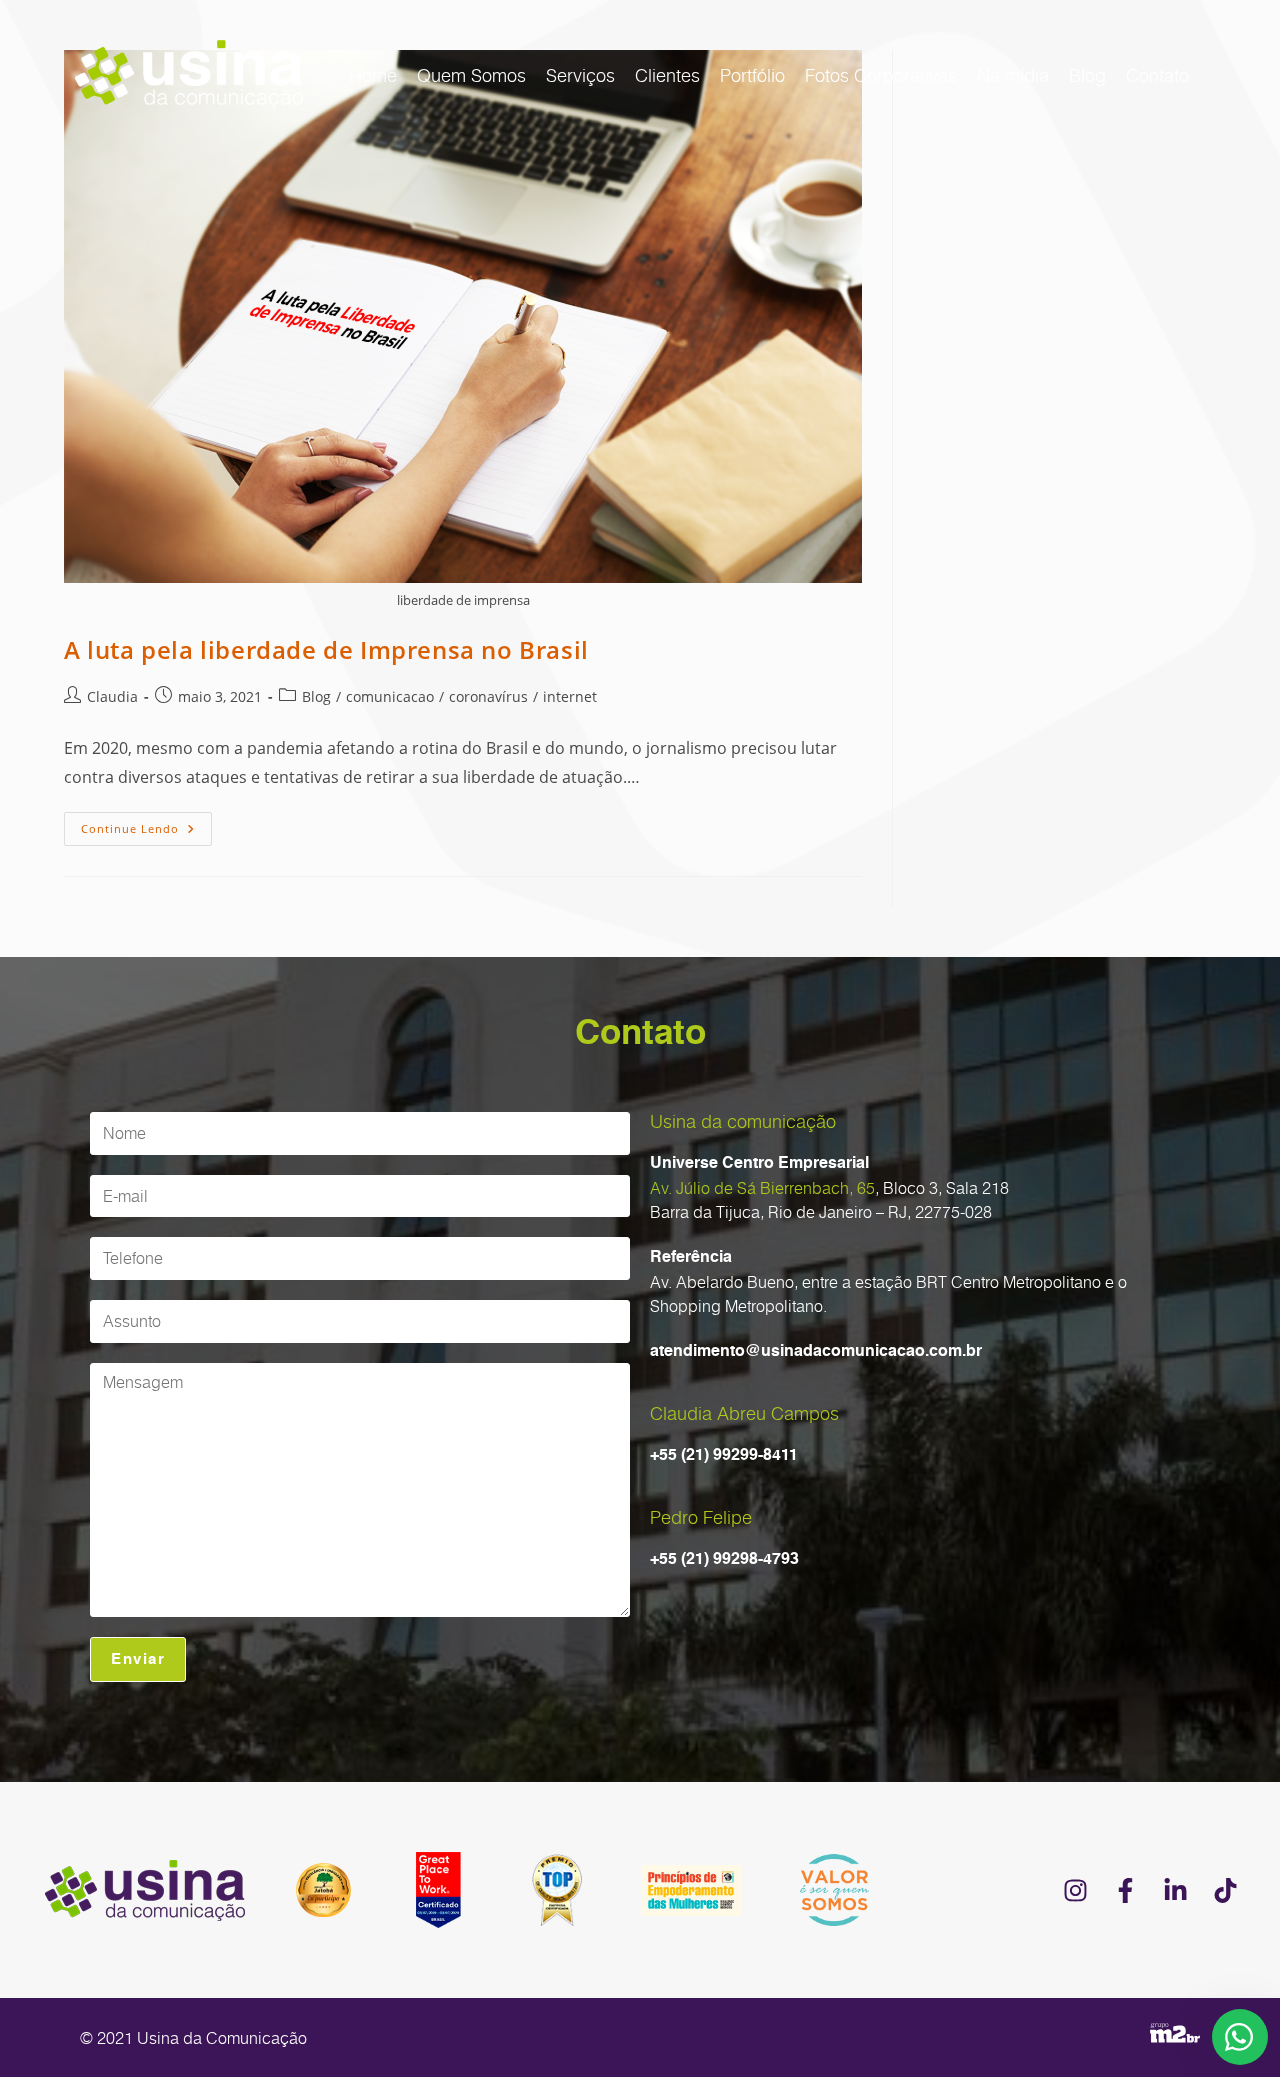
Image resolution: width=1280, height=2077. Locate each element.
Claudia (112, 696)
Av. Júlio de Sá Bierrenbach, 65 (762, 1188)
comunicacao (390, 696)
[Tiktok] (1225, 1890)
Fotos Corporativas (881, 75)
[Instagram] (1075, 1890)
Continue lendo (146, 824)
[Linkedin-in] (1175, 1890)
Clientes (667, 75)
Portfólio (752, 75)
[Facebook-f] (1125, 1890)
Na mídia (1013, 75)
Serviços (580, 75)
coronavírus (488, 696)
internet (570, 696)
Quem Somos (471, 75)
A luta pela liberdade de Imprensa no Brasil (326, 649)
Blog (1087, 75)
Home (373, 75)
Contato (1157, 75)
